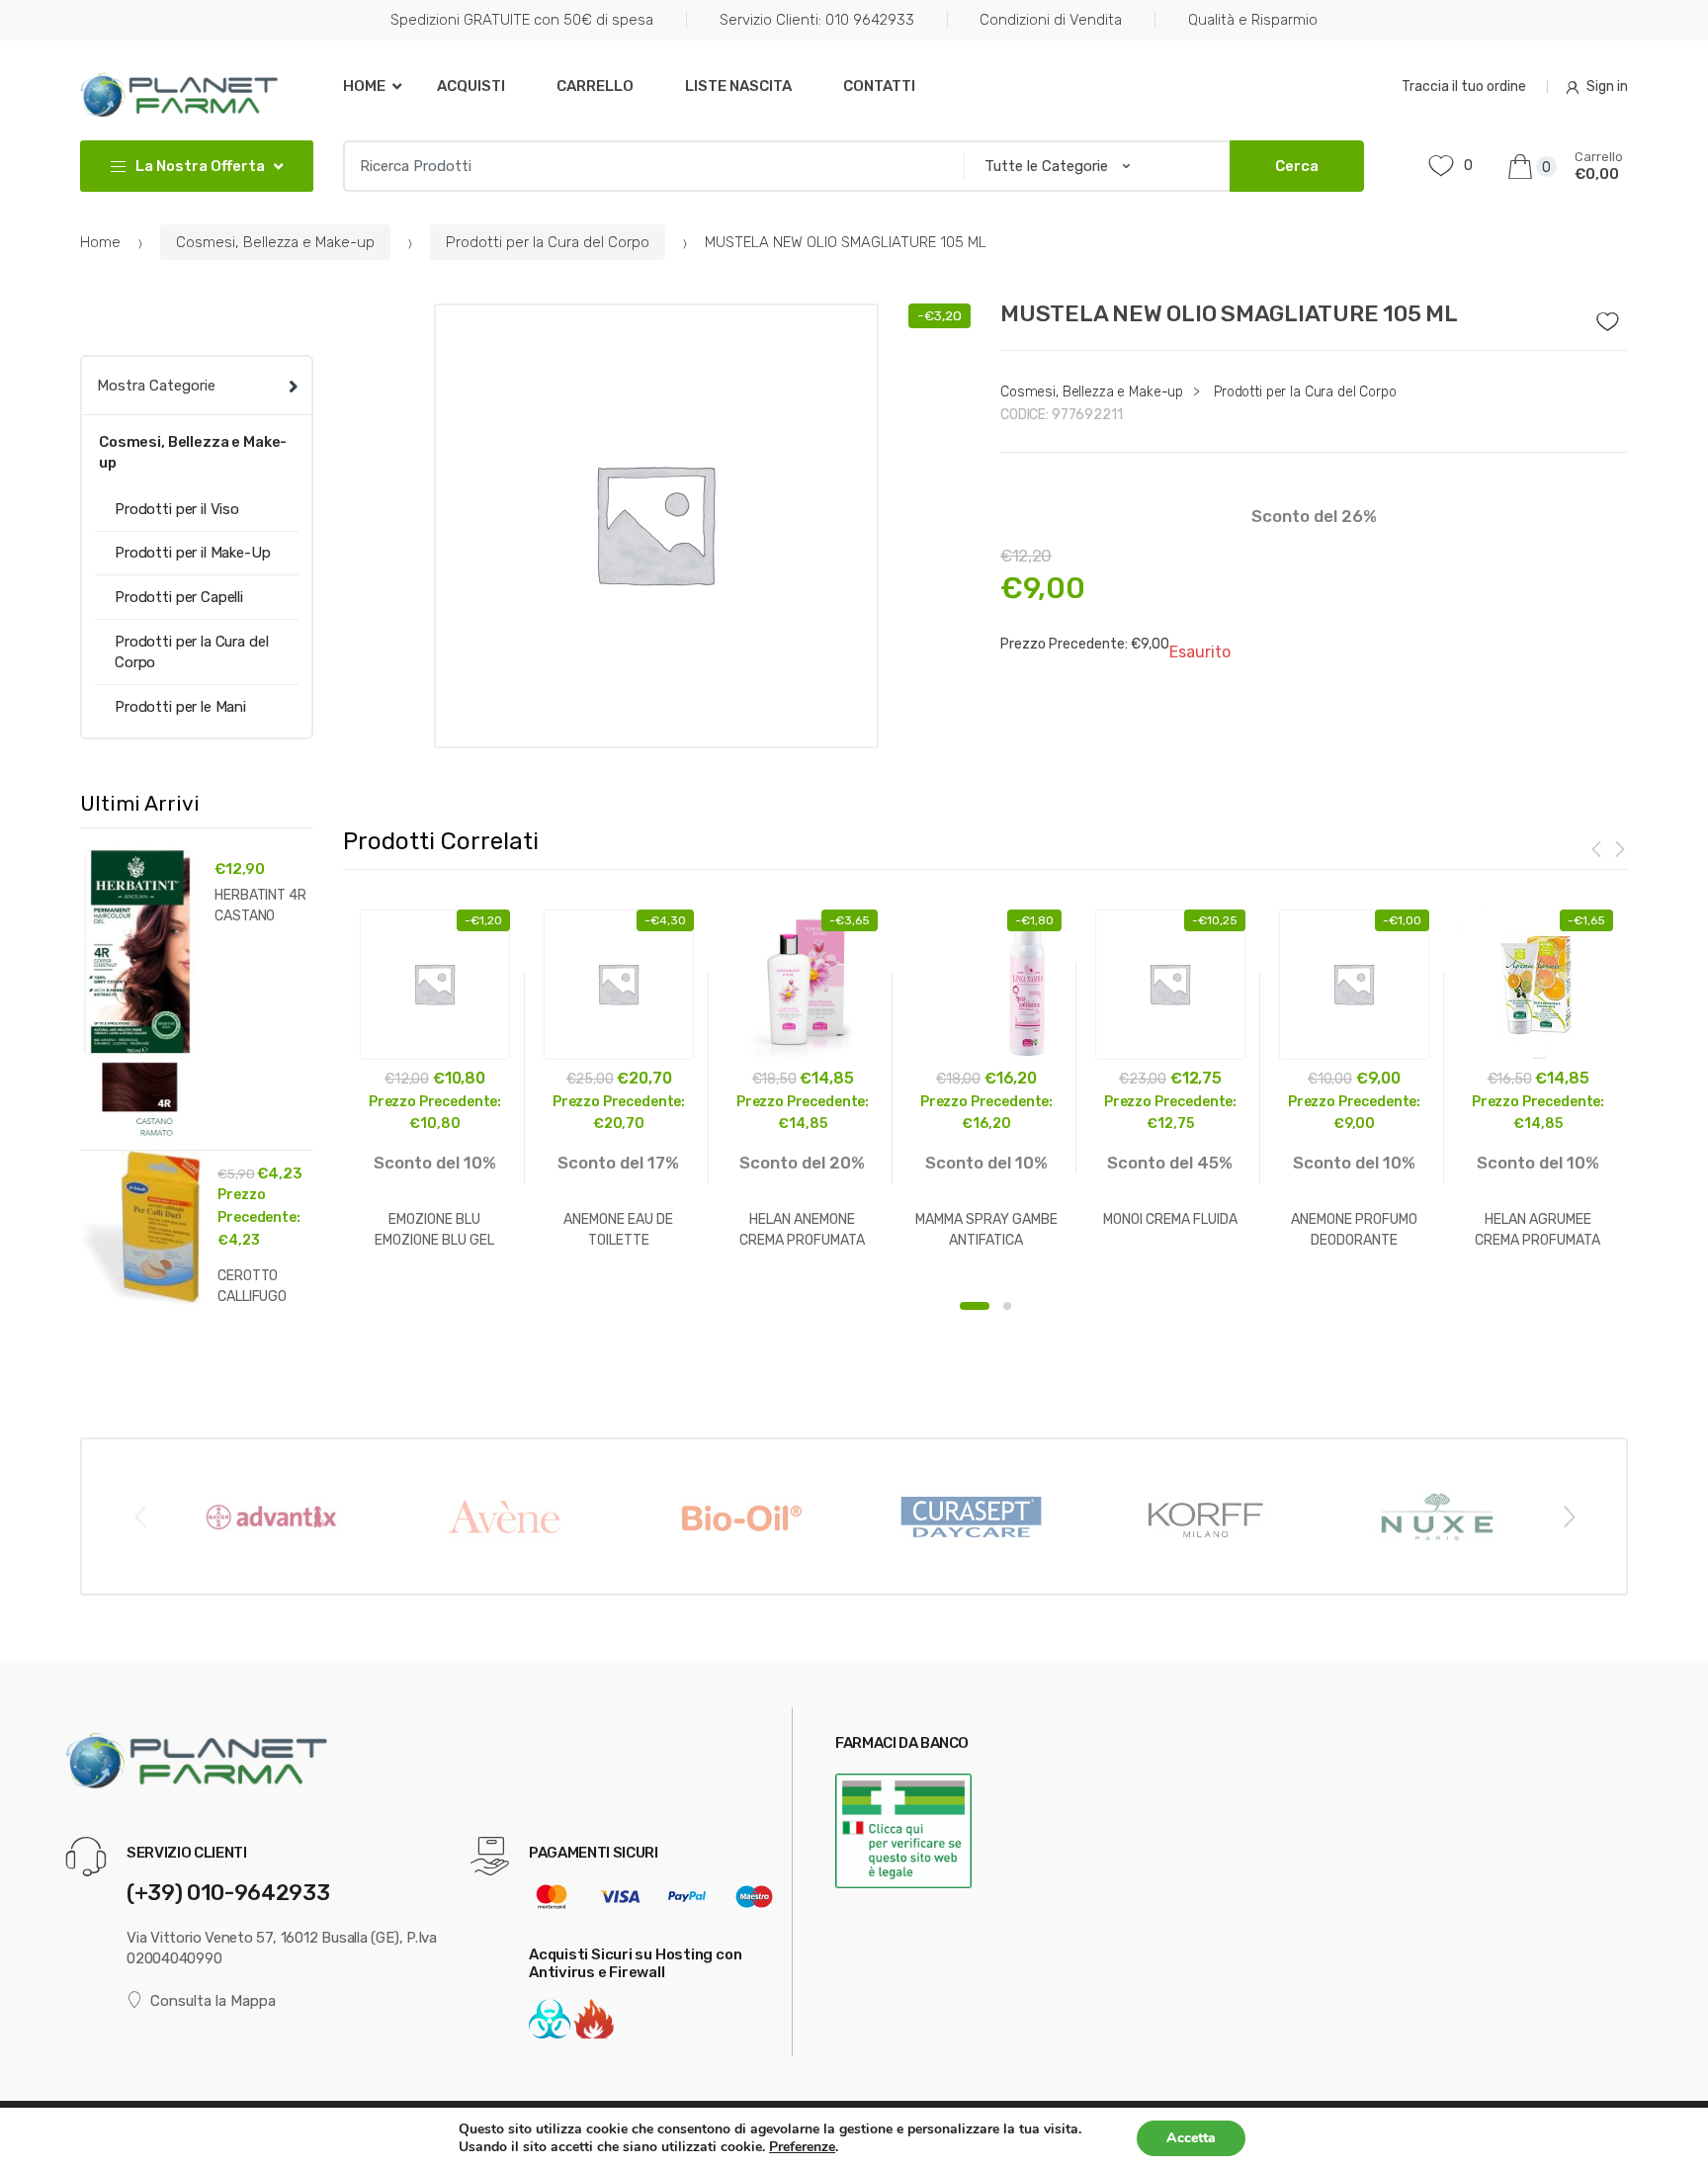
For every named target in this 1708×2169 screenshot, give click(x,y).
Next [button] (1569, 1516)
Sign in (1607, 87)
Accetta (1191, 2138)
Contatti (879, 86)
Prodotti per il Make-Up (193, 553)
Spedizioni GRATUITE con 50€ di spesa (522, 20)
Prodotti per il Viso (177, 509)
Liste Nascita (738, 86)
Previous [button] (139, 1516)
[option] (657, 526)
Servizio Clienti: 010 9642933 (817, 20)
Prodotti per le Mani (180, 707)
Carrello (595, 86)
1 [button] (975, 1306)
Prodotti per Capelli (179, 597)
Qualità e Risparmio (1253, 20)
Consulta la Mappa (213, 2001)
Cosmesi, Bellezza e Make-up (275, 242)
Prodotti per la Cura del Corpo (548, 242)
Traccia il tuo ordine (1464, 87)
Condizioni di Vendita (1051, 20)
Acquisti (471, 86)
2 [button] (1007, 1306)
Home (364, 86)
